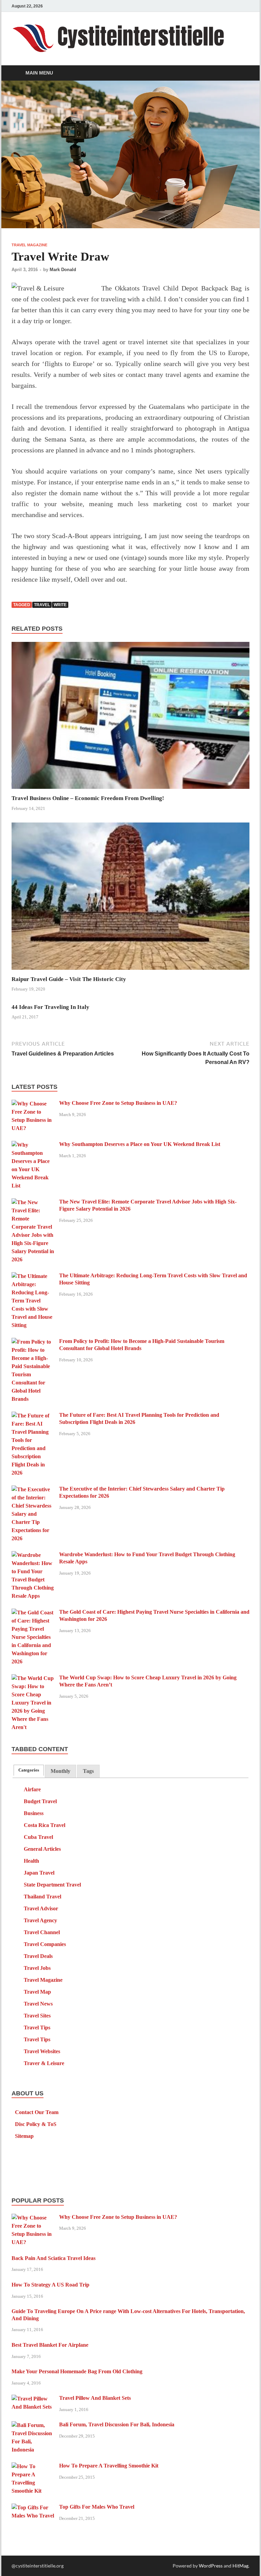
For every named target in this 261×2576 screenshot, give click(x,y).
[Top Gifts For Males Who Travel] (33, 2508)
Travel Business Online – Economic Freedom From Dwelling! (88, 798)
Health (31, 1861)
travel (42, 605)
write (60, 605)
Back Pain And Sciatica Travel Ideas (54, 2258)
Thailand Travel (42, 1897)
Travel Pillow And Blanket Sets (95, 2398)
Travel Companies (45, 1944)
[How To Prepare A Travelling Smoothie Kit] (33, 2467)
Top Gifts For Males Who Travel (97, 2507)
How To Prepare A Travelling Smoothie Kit (109, 2466)
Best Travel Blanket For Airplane (50, 2345)
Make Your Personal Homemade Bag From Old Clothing (77, 2371)
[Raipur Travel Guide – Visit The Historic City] (130, 898)
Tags (88, 1771)
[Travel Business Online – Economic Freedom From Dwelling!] (130, 718)
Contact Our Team (37, 2112)
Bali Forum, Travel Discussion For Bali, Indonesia (117, 2424)
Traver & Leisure (44, 2063)
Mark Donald (63, 270)
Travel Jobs (37, 1968)
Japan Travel (39, 1873)
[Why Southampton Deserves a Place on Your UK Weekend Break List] (33, 1145)
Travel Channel (42, 1932)
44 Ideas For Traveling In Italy (50, 1007)
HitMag (240, 2566)
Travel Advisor (41, 1908)
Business (34, 1813)
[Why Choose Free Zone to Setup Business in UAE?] (33, 1104)
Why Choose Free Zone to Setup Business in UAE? (118, 1103)
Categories (29, 1770)
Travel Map (37, 1992)
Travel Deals (38, 1956)
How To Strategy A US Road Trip (50, 2285)
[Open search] (243, 73)
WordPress (211, 2566)
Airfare (32, 1789)
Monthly (60, 1771)
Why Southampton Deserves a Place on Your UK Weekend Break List (140, 1144)
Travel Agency (40, 1920)
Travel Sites (37, 2016)
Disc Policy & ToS (36, 2124)
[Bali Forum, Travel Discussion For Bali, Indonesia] (33, 2425)
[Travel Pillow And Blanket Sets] (33, 2399)
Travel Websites (42, 2051)
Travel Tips (37, 2027)
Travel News (38, 2004)
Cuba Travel (38, 1837)
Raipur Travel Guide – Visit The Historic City (69, 979)
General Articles (42, 1849)
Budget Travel (40, 1801)
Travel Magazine (29, 245)
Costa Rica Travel (45, 1825)
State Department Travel (52, 1885)
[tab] (29, 1770)
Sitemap (24, 2136)
